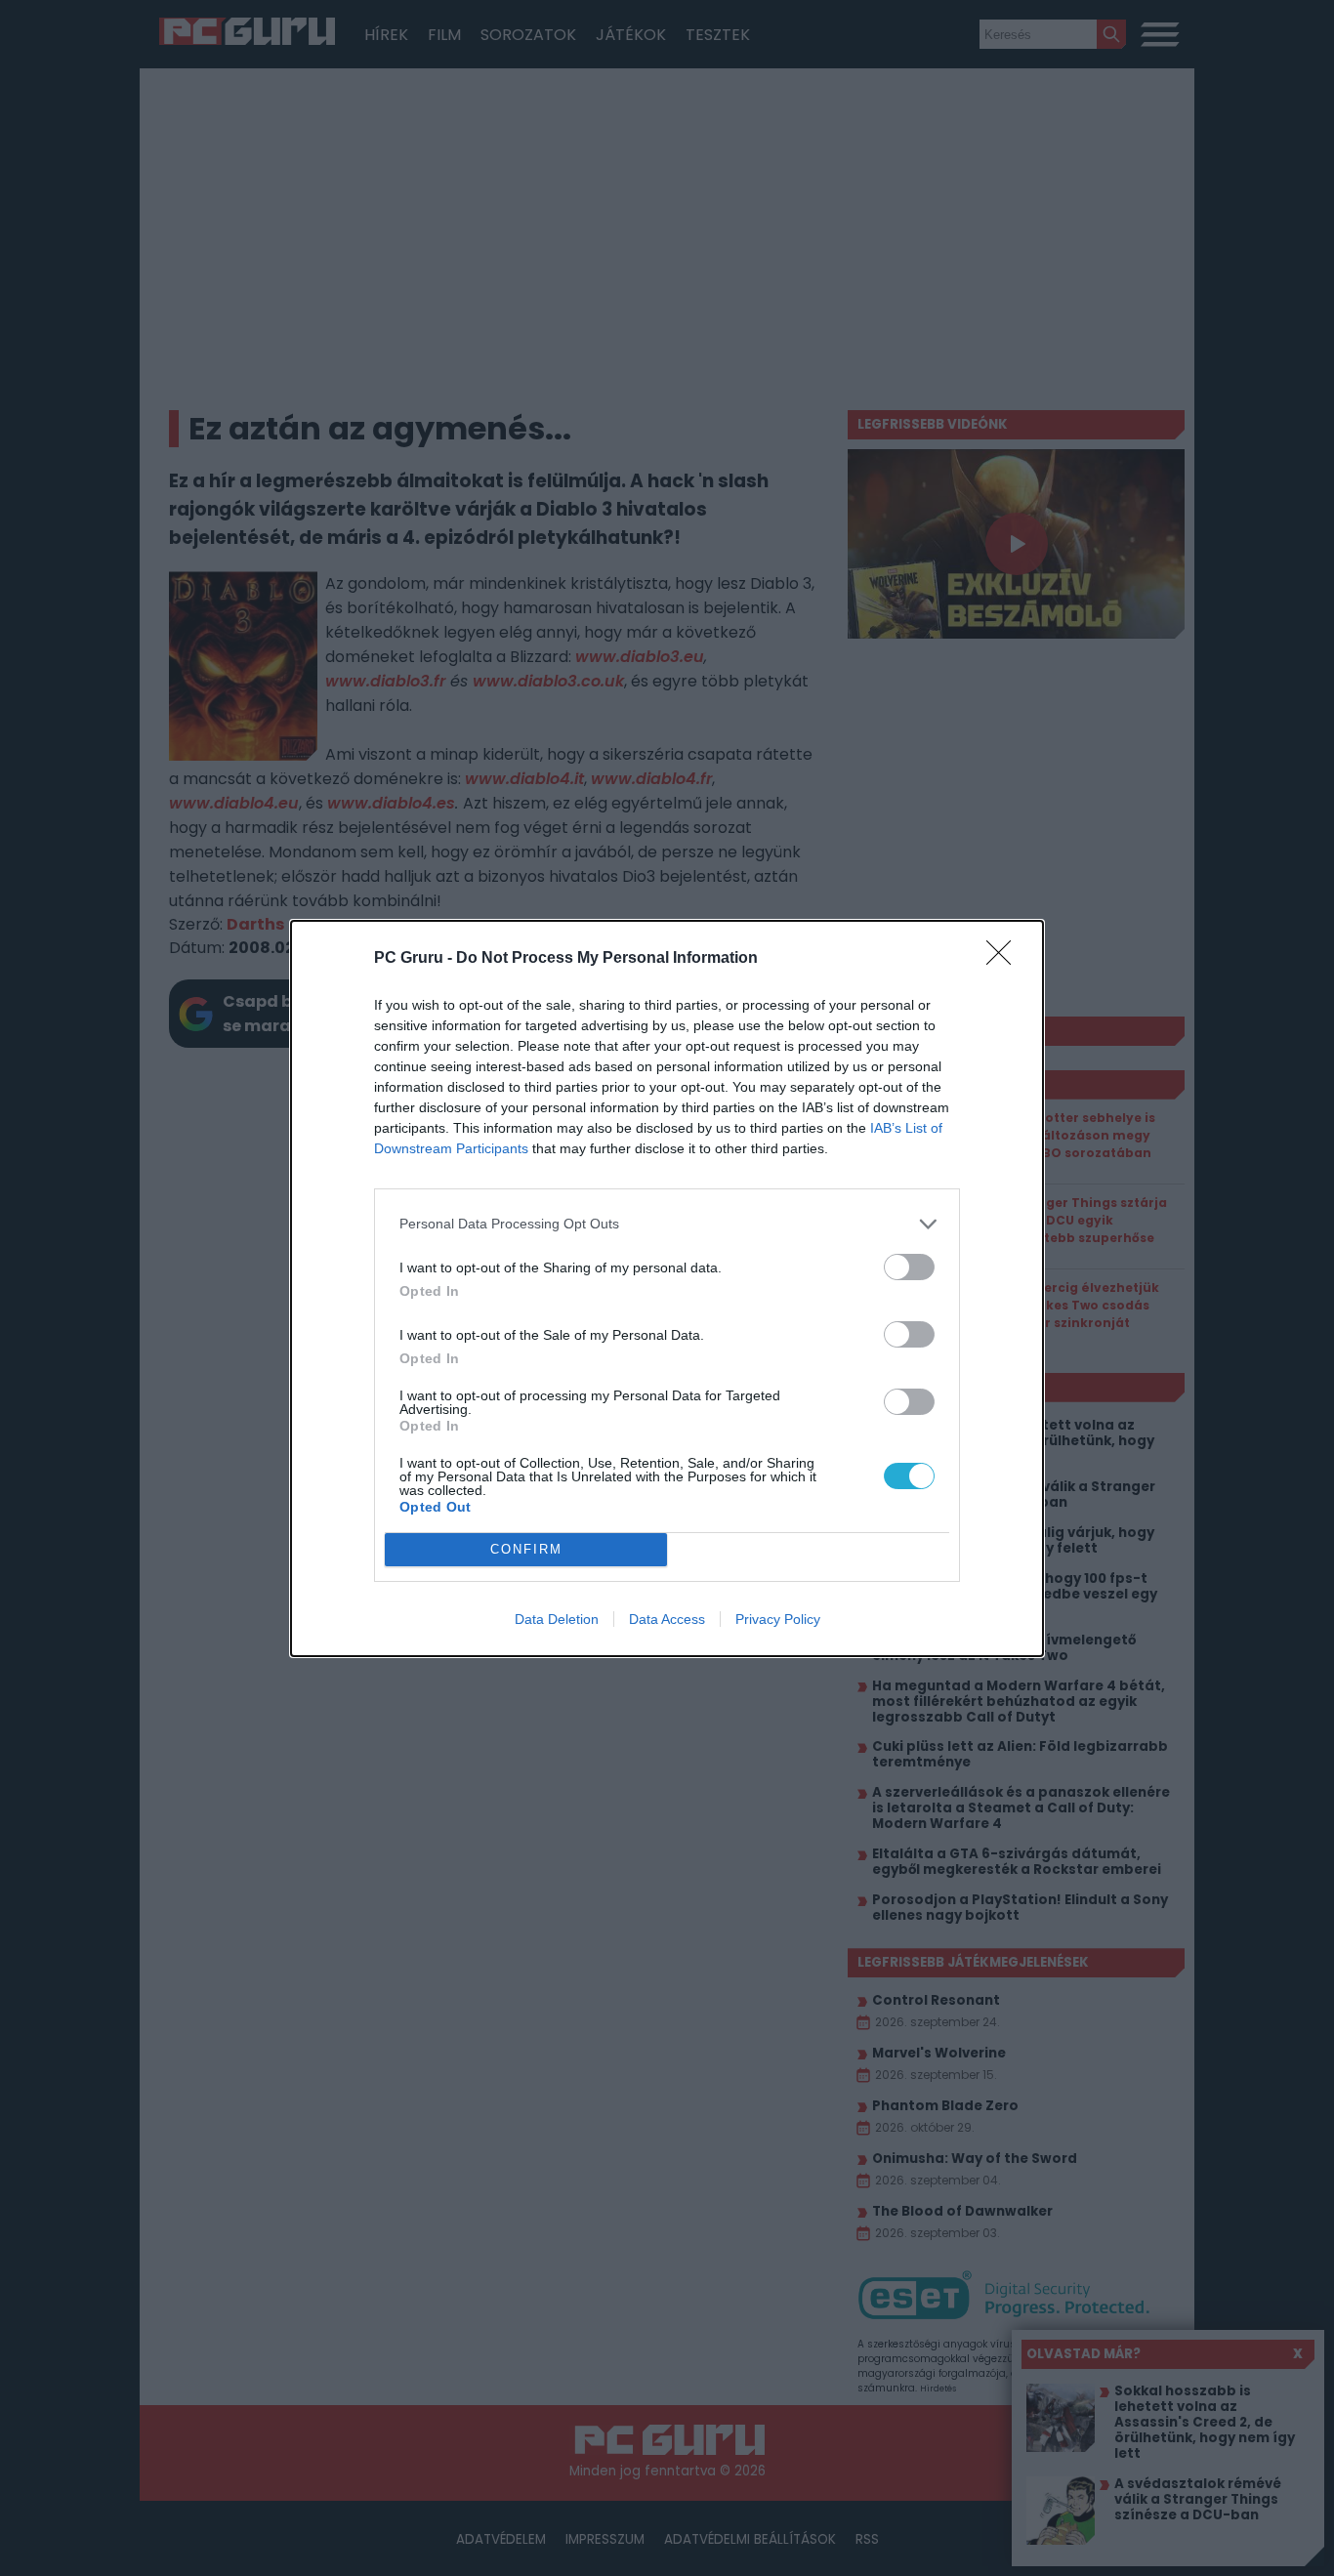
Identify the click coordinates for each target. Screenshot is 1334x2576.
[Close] (1005, 959)
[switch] (909, 1267)
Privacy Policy (778, 1619)
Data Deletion (557, 1619)
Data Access (667, 1619)
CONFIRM (526, 1549)
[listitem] (667, 1224)
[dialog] (667, 1288)
